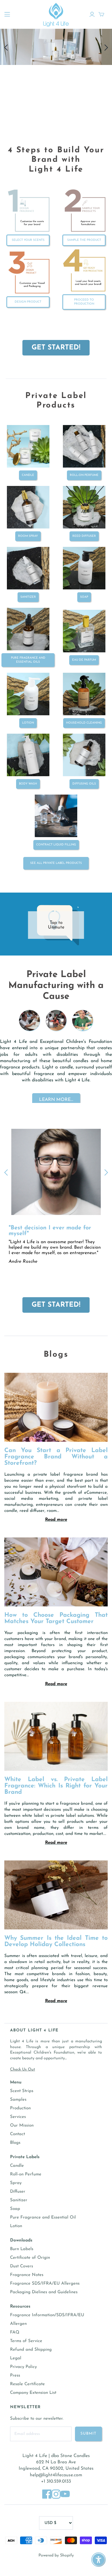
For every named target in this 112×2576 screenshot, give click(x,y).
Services (18, 2117)
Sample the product (84, 240)
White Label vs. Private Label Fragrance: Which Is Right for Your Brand (56, 1786)
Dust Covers (22, 2266)
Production (20, 2108)
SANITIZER (28, 597)
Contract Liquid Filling (56, 845)
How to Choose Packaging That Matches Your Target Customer (56, 1618)
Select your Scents (28, 240)
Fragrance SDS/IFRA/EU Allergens (45, 2284)
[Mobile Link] (56, 97)
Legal (16, 2358)
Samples (18, 2100)
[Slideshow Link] (56, 1036)
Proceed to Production (84, 302)
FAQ (15, 2332)
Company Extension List (33, 2393)
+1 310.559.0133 (56, 2481)
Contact (18, 2134)
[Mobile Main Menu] (7, 14)
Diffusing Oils (84, 784)
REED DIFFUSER (84, 536)
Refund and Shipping (31, 2350)
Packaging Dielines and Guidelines (44, 2292)
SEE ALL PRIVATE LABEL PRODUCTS (56, 863)
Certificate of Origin (30, 2258)
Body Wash (28, 784)
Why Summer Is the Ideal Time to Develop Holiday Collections (56, 1941)
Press (15, 2376)
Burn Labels (22, 2249)
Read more (56, 1520)
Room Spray (28, 536)
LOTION (28, 723)
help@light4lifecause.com (56, 2475)
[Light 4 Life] (56, 14)
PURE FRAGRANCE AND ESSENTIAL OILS (28, 660)
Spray (16, 2183)
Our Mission (22, 2126)
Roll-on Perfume (84, 475)
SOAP (84, 597)
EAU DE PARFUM (84, 660)
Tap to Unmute (56, 925)
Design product (28, 302)
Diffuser (18, 2192)
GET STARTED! (56, 348)
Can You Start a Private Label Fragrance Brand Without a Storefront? (56, 1457)
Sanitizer (19, 2200)
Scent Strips (22, 2091)
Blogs (15, 2143)
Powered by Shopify (56, 2555)
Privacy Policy (23, 2367)
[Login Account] (92, 14)
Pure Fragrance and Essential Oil (43, 2218)
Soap (15, 2209)
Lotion (16, 2226)
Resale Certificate (27, 2384)
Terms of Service (26, 2341)
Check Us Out (23, 2070)
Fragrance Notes (27, 2275)
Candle (28, 475)
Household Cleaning (84, 723)
